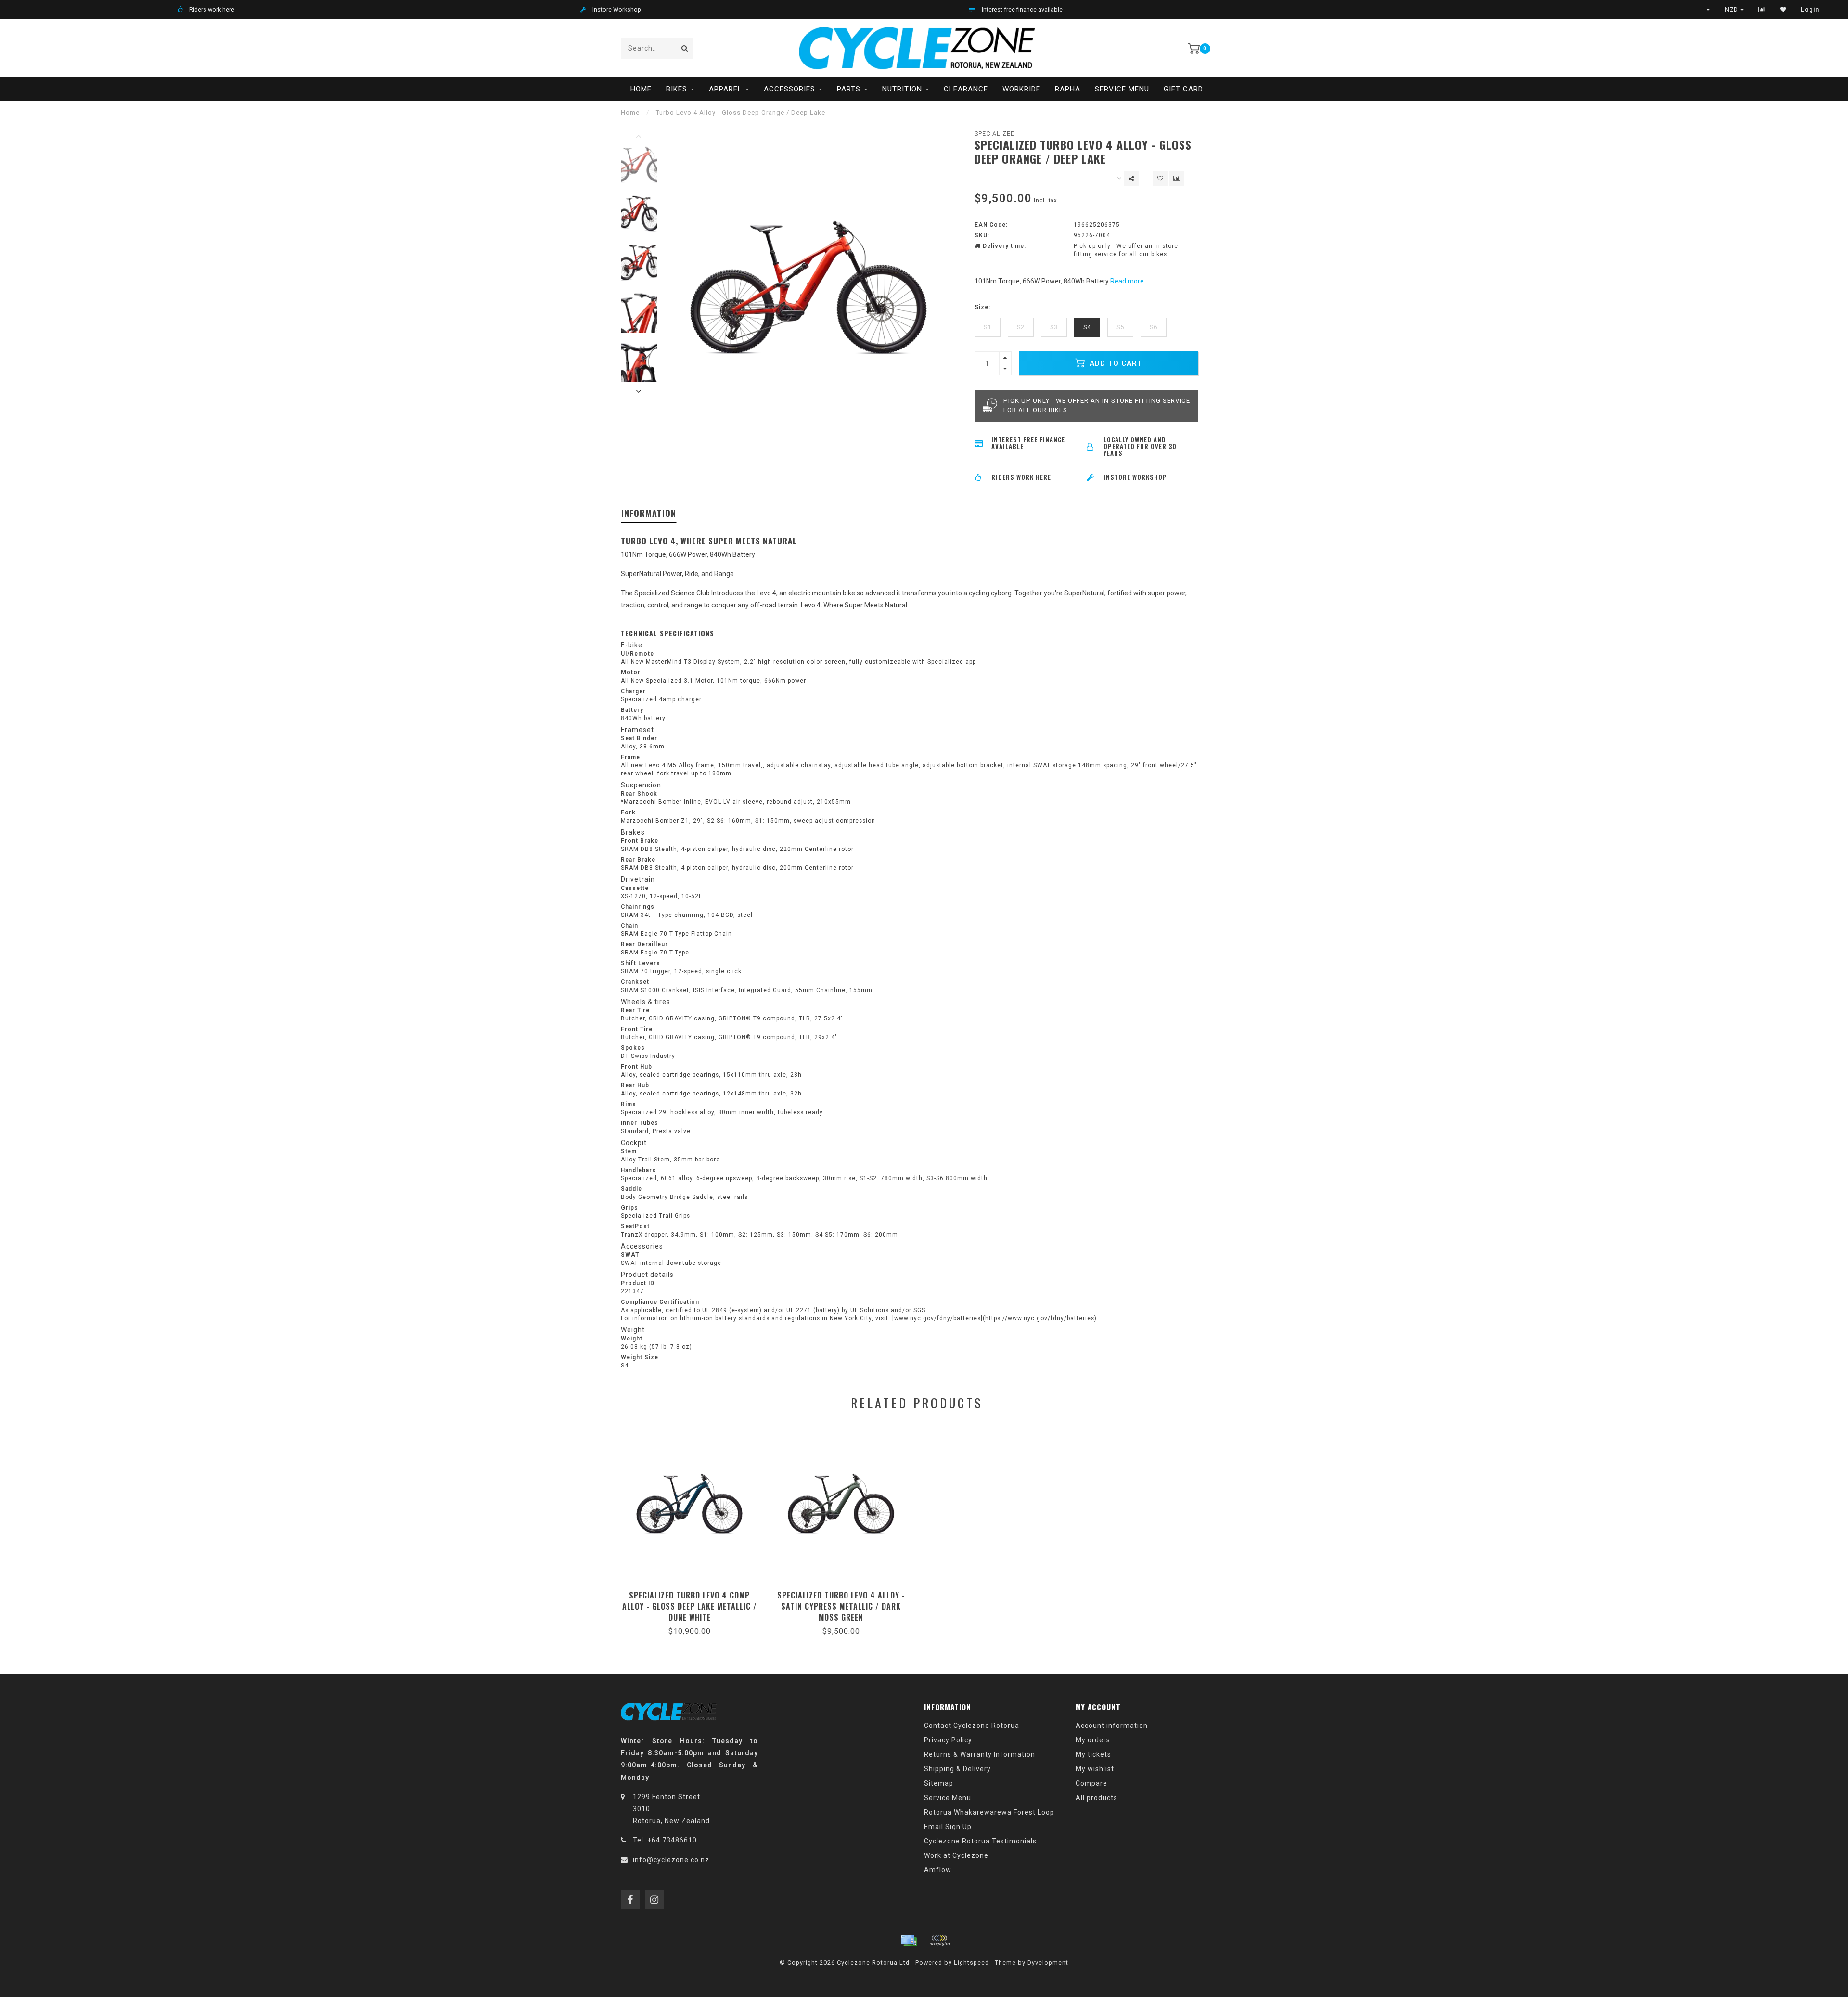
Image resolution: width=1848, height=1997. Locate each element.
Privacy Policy (948, 1740)
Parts (849, 89)
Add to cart (1115, 363)
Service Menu (1122, 89)
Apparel (725, 89)
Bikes (677, 89)
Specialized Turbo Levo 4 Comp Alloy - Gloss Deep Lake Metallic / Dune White (690, 1606)
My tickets (1093, 1754)
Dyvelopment (1048, 1963)
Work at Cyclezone (956, 1855)
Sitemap (939, 1783)
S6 (1154, 327)
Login (1810, 10)
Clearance (966, 89)
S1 (988, 327)
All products (1097, 1798)
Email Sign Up (948, 1827)
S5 (1120, 327)
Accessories (789, 89)
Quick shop (694, 1592)
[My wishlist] (1783, 10)
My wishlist (1095, 1769)
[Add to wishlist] (1160, 179)
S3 (1054, 327)
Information (649, 513)
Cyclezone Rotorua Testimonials (980, 1841)
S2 (1021, 327)
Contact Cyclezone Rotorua (972, 1726)
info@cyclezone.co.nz (671, 1860)
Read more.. (1129, 281)
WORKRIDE (1021, 89)
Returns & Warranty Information (980, 1754)
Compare (1091, 1783)
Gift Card (1183, 89)
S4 (1087, 327)
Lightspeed (971, 1963)
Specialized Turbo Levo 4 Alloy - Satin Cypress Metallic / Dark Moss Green (841, 1606)
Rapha (1068, 89)
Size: (983, 307)
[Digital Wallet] (939, 1941)
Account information (1112, 1726)
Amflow (938, 1870)
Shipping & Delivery (957, 1769)
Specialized (995, 134)
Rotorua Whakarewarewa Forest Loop (989, 1812)
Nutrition (902, 89)
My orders (1093, 1740)
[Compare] (1762, 10)
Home (641, 89)
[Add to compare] (1177, 179)
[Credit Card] (909, 1941)
